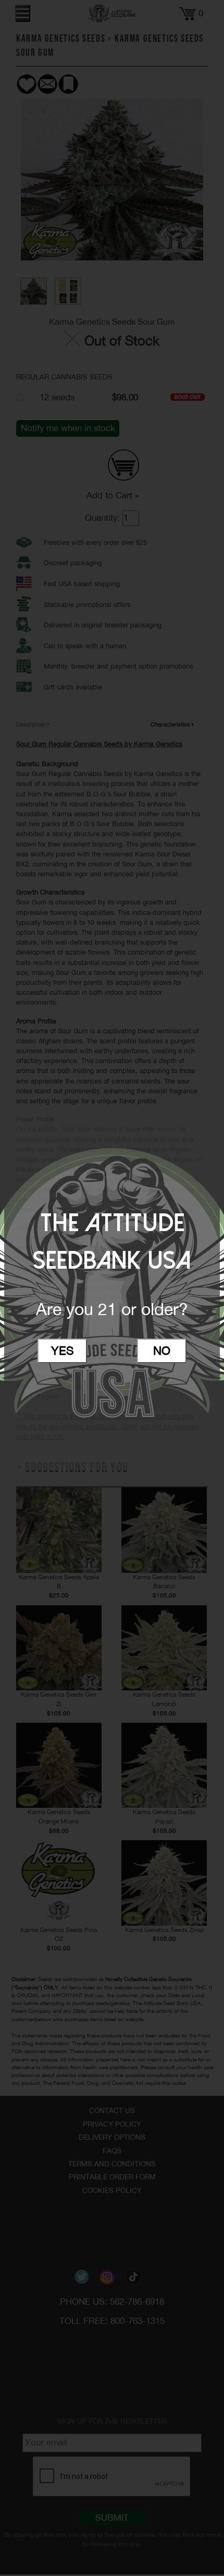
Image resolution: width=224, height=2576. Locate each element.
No (162, 1351)
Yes (63, 1351)
